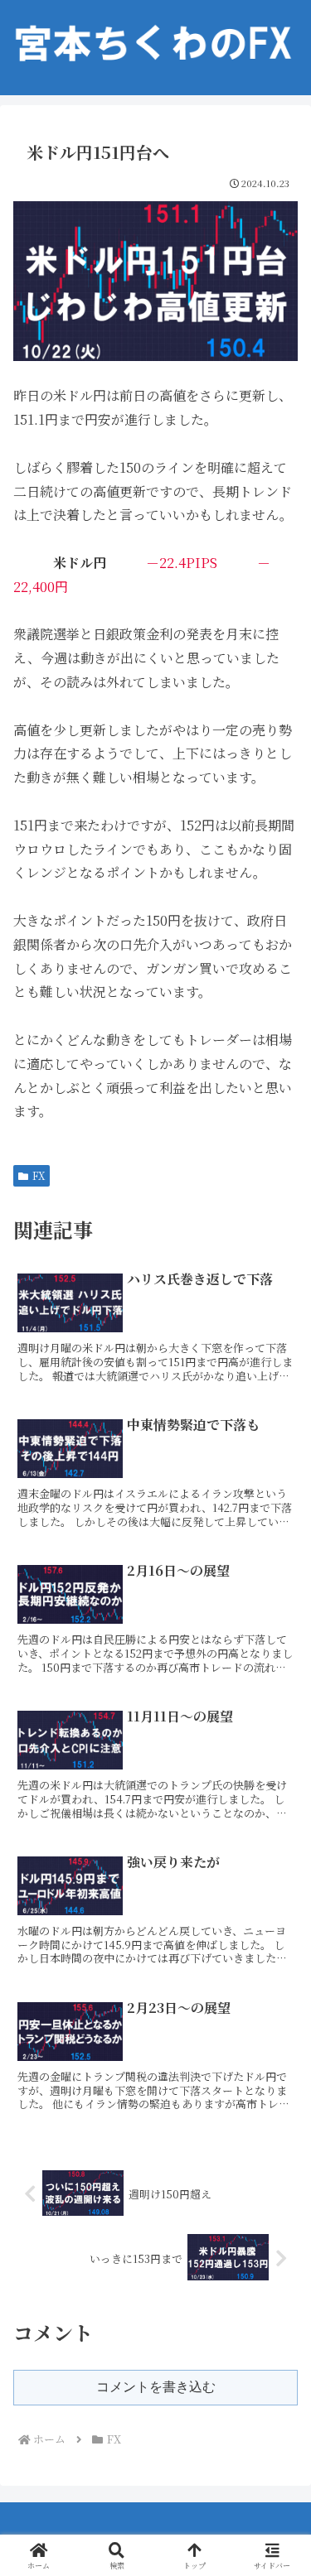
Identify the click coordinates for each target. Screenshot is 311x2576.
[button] (278, 2243)
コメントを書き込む (156, 2387)
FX (39, 1175)
